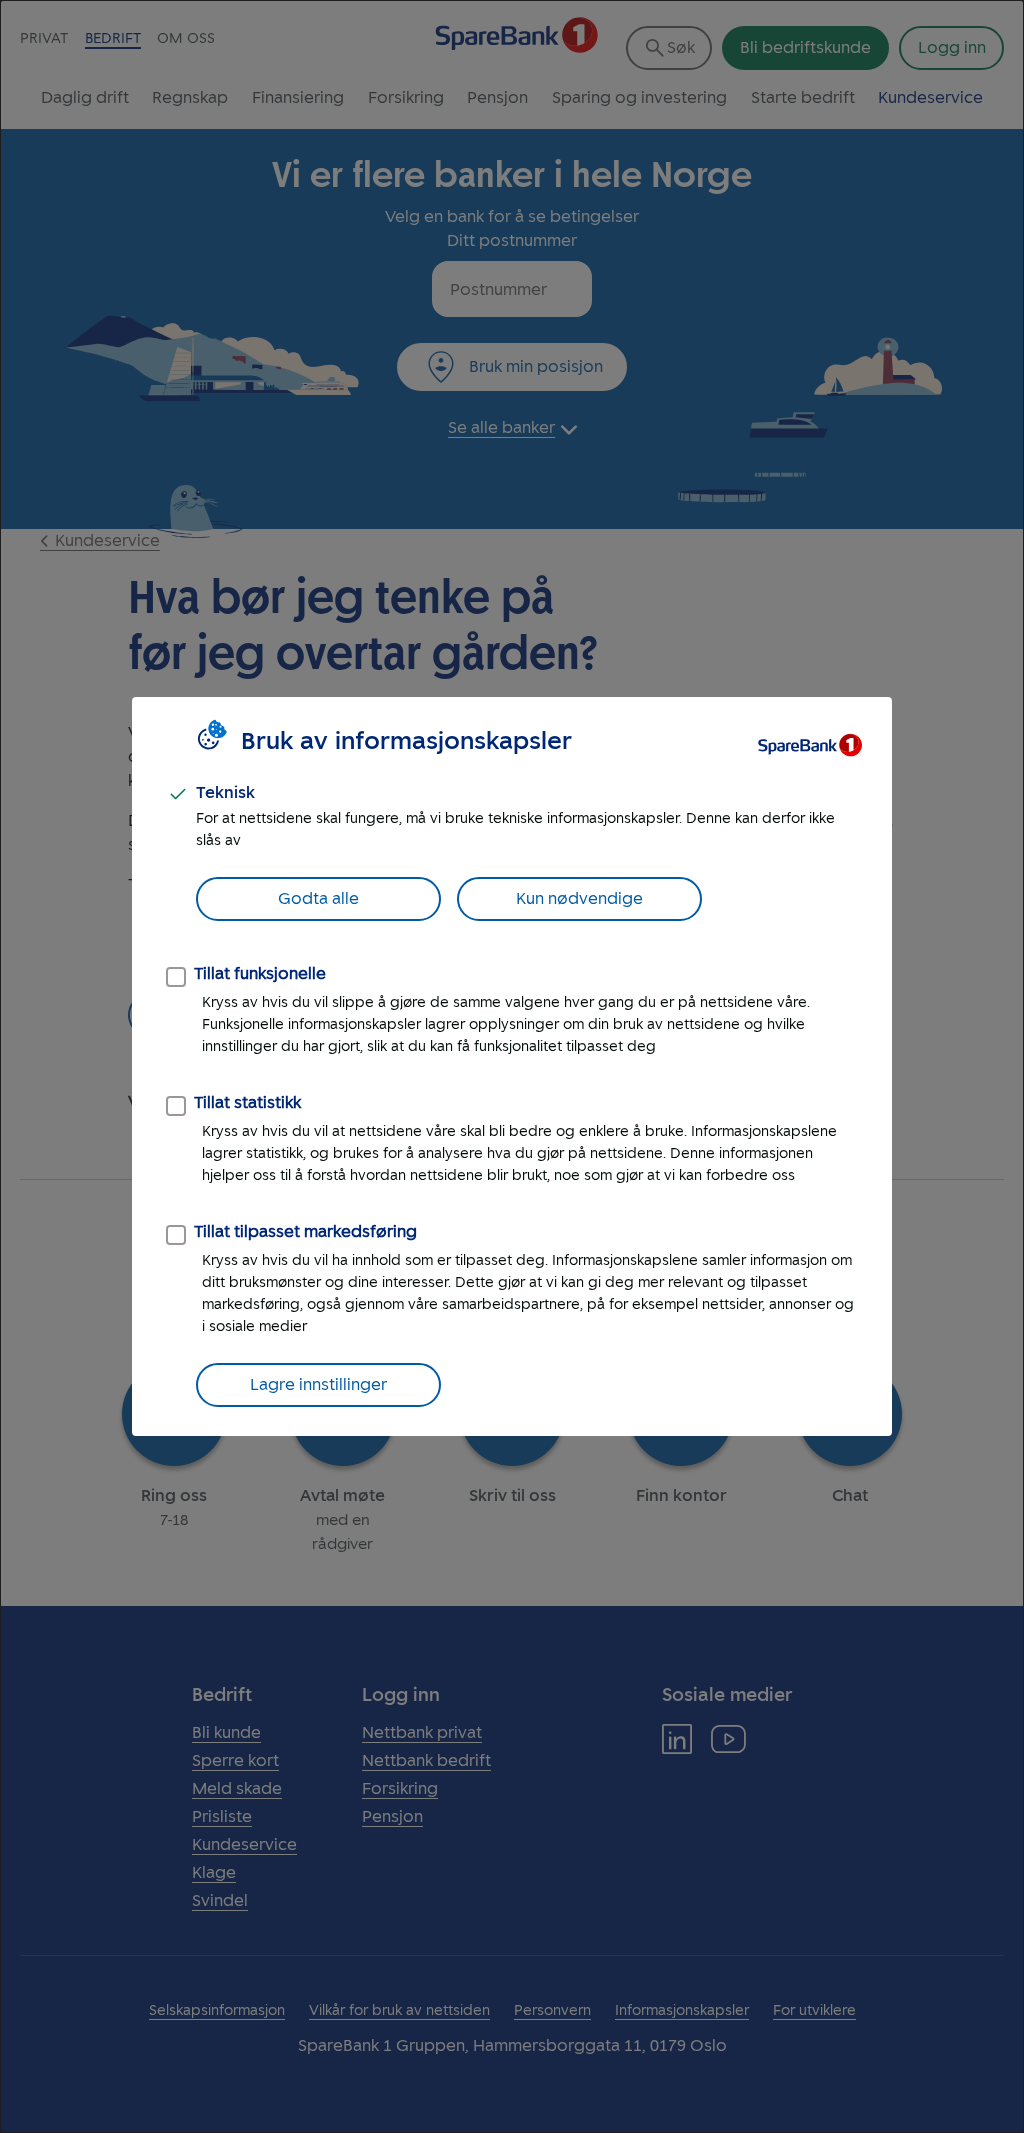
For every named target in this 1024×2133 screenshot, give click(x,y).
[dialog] (512, 1066)
